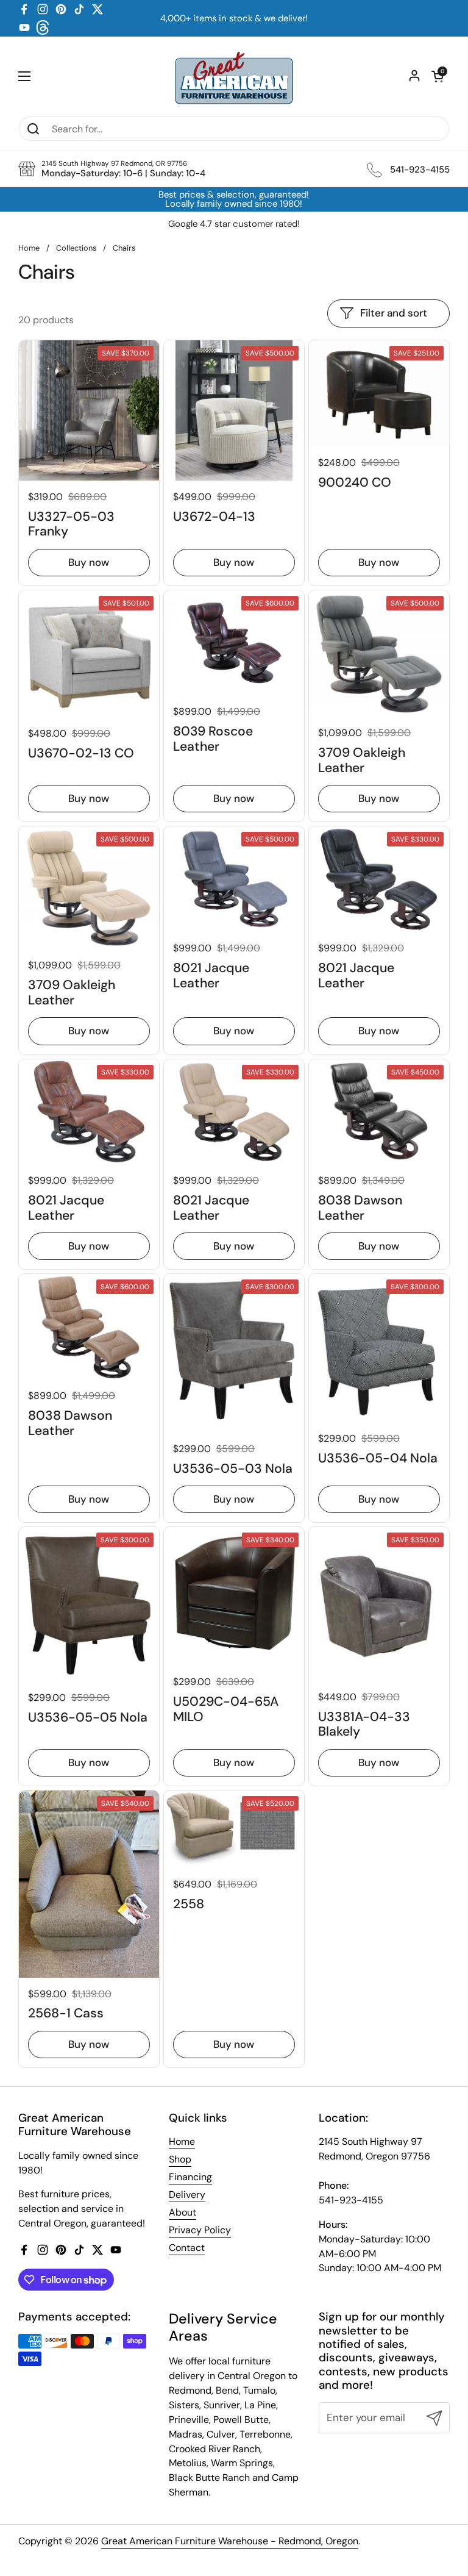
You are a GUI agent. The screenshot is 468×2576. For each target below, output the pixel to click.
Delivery (187, 2195)
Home (29, 248)
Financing (190, 2177)
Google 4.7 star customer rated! (234, 224)
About (183, 2212)
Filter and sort (394, 313)
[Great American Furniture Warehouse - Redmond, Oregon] (234, 76)
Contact (187, 2248)
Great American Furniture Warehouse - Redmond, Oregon (230, 2541)
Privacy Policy (200, 2230)
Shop (180, 2159)
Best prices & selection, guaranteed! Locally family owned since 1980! (234, 199)
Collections (76, 248)
